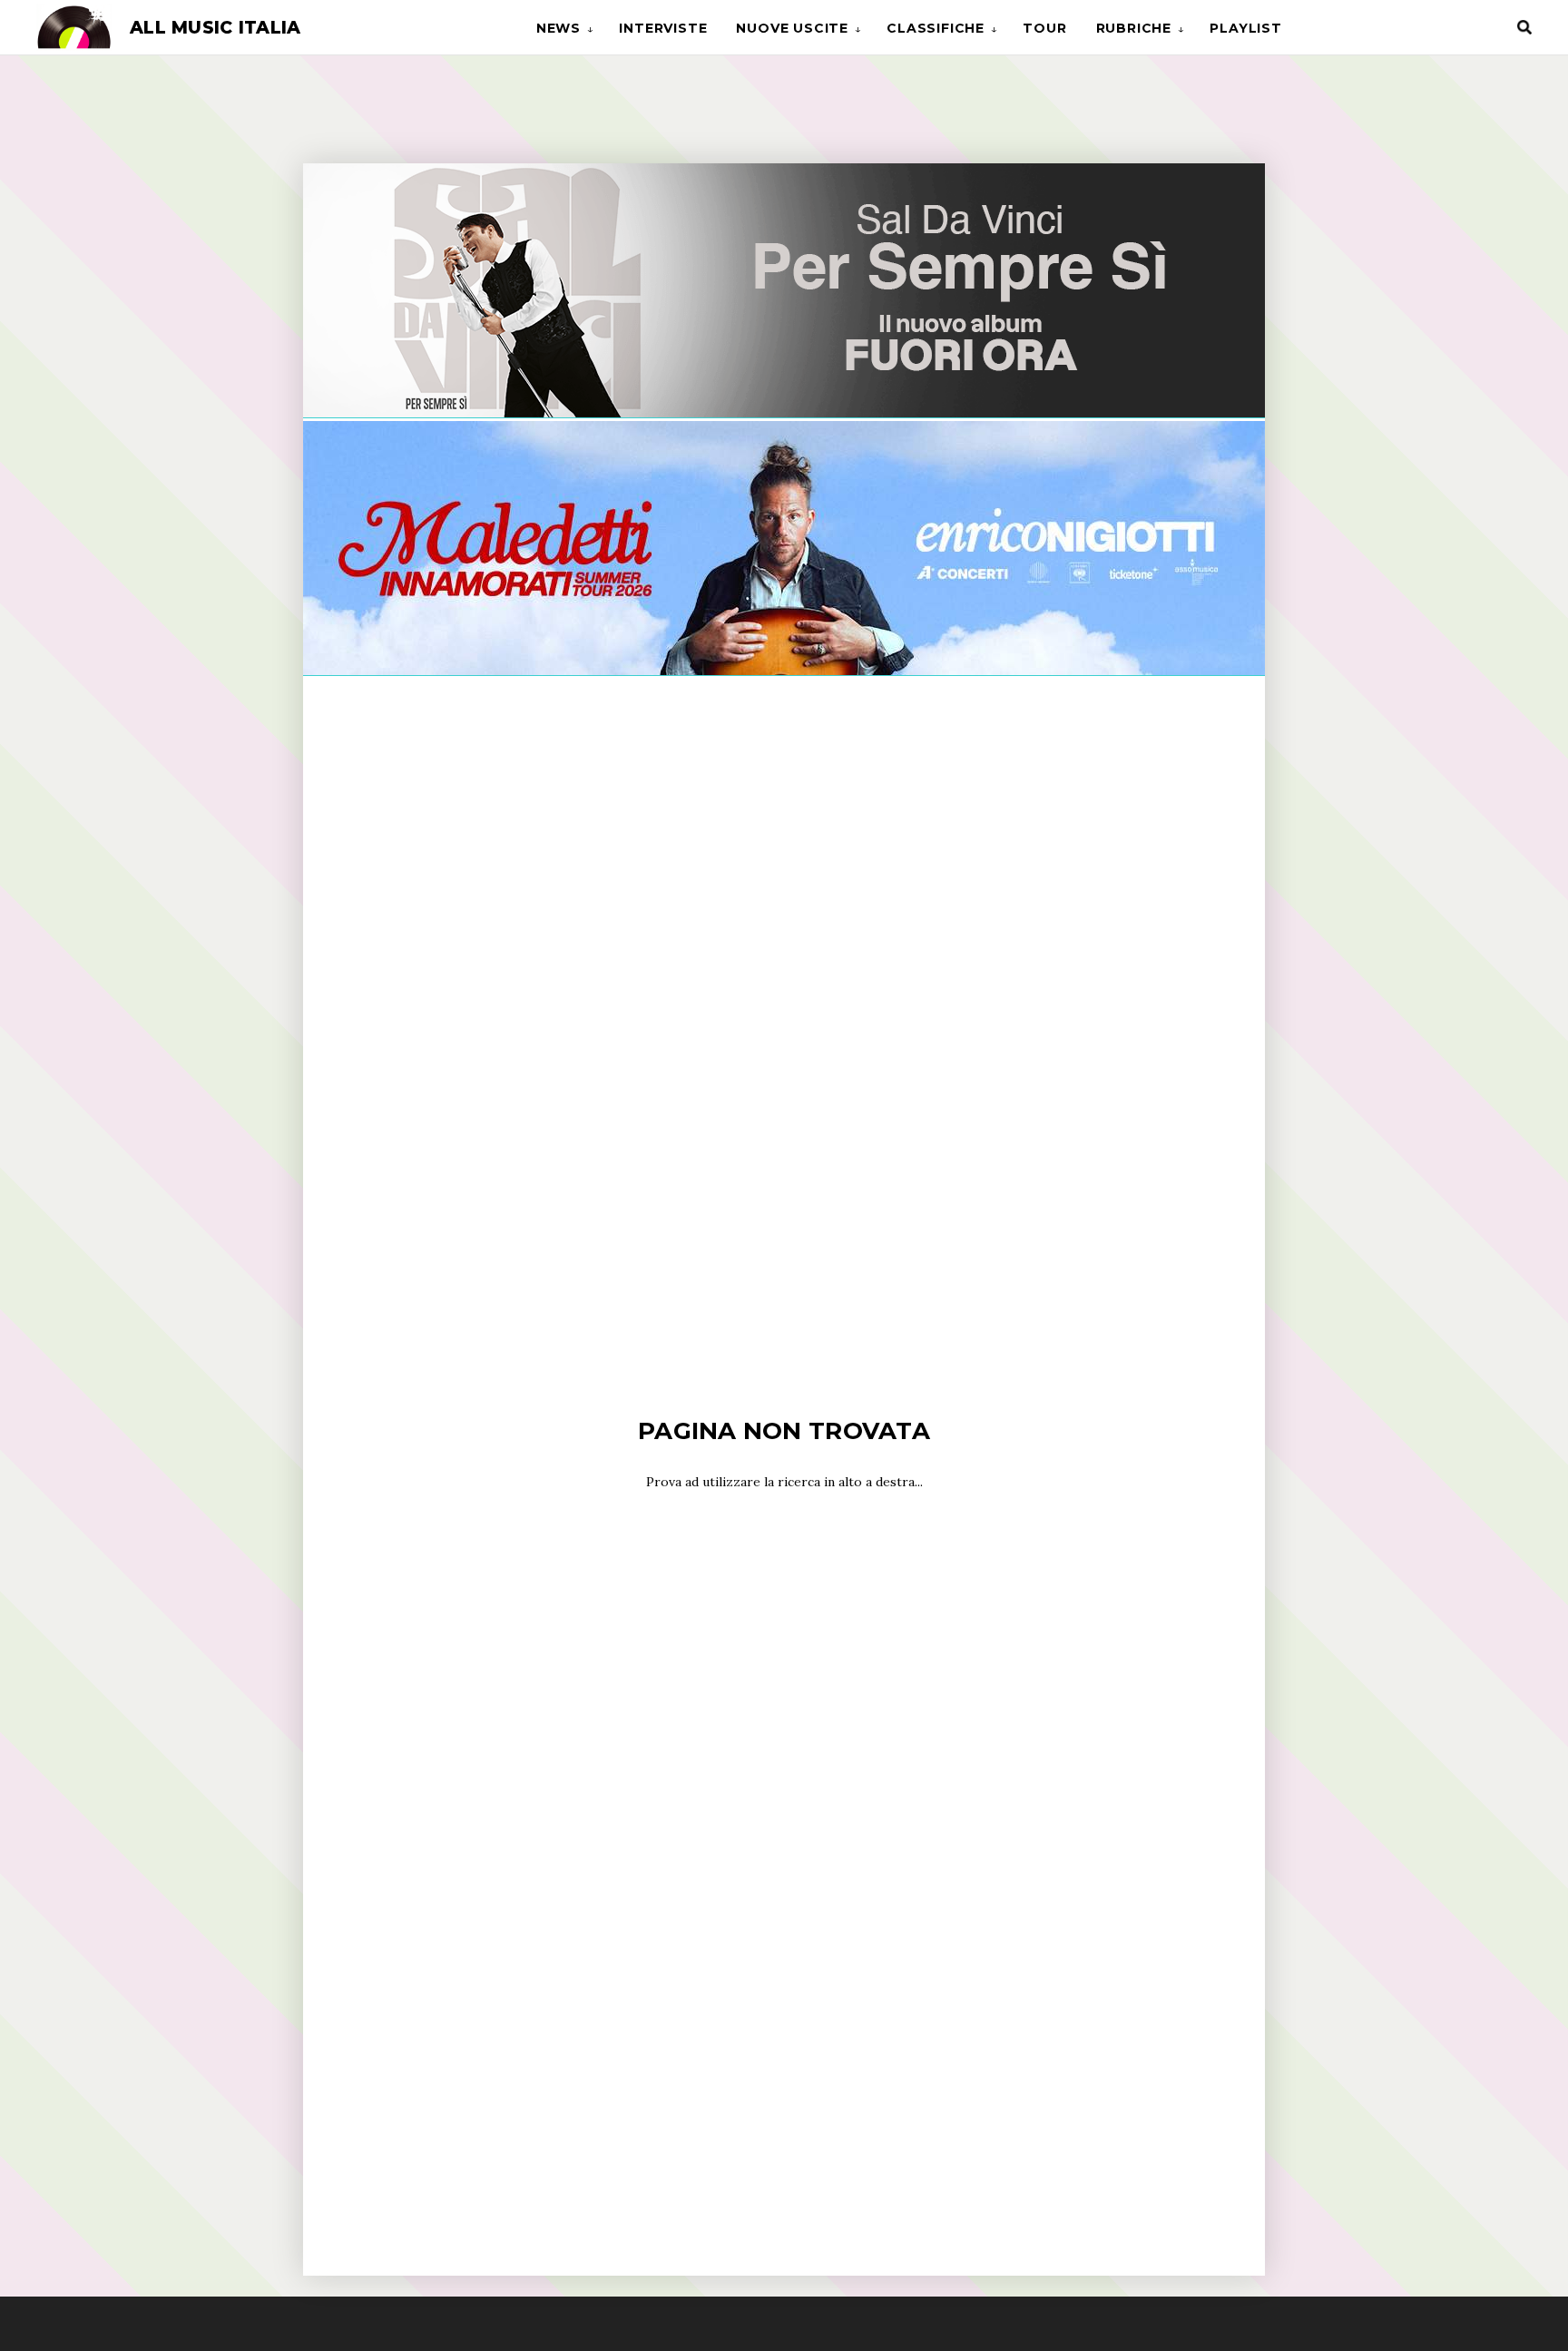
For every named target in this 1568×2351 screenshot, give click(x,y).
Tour (1044, 28)
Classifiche (936, 28)
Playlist (1245, 28)
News (559, 28)
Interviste (663, 28)
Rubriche (1134, 28)
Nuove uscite (792, 28)
